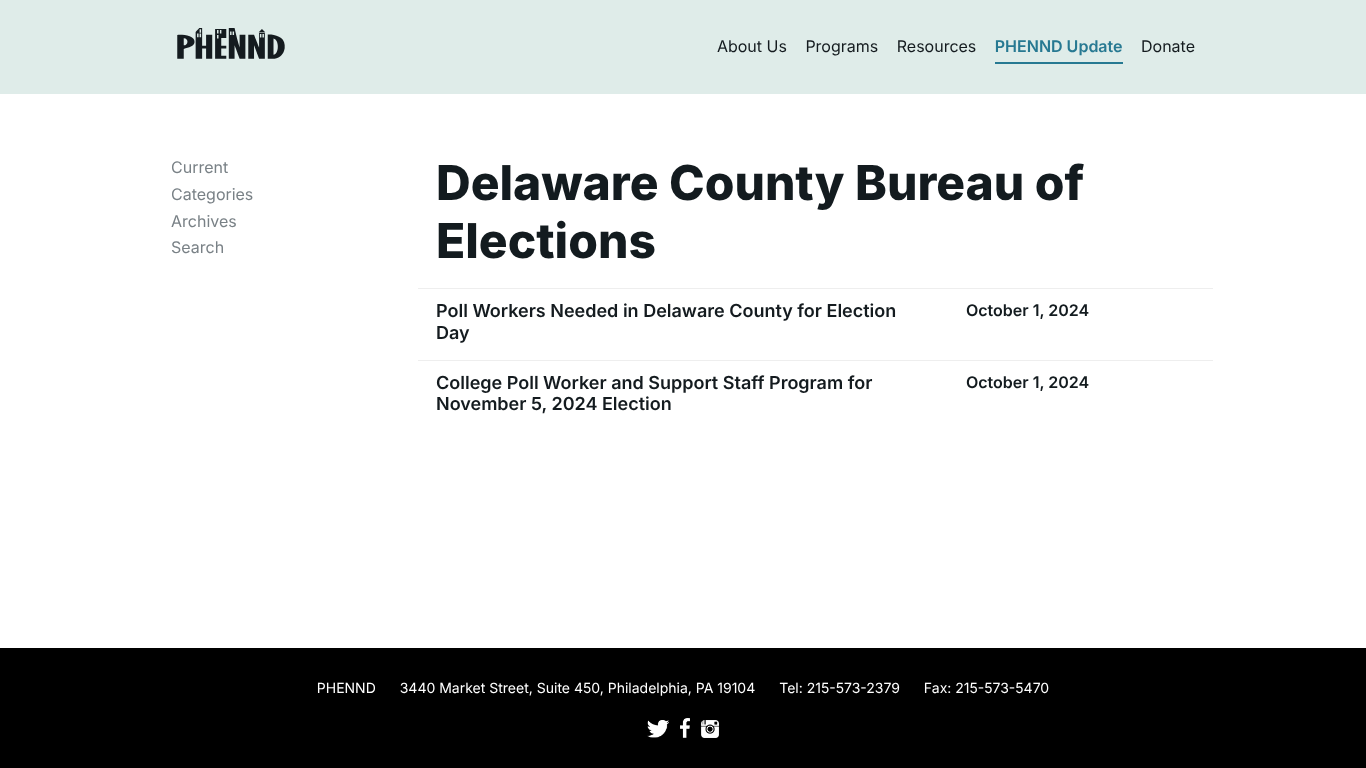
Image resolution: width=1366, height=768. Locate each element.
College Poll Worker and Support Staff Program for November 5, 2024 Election (654, 394)
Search (197, 247)
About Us (752, 46)
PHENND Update (1059, 46)
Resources (937, 46)
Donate (1168, 46)
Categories (212, 194)
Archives (204, 221)
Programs (841, 46)
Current (199, 167)
